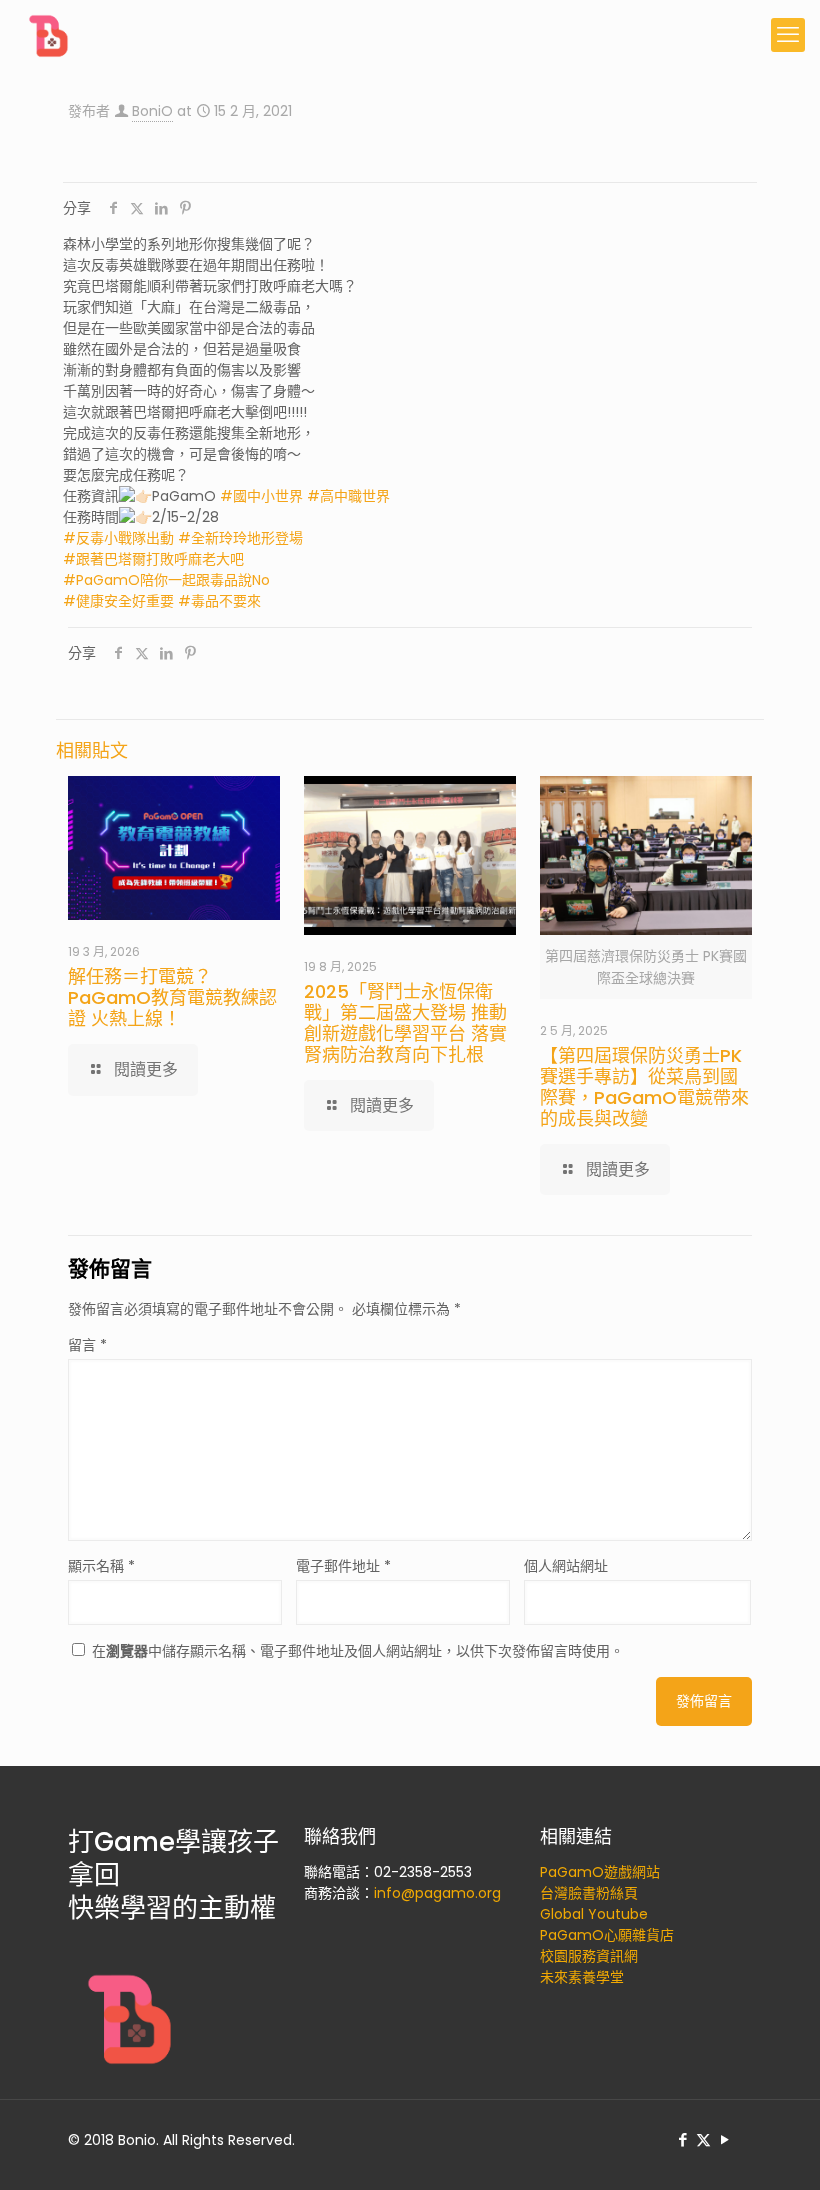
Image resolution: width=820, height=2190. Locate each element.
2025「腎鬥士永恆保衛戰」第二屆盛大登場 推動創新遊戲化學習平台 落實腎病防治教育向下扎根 (405, 1023)
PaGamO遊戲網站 (600, 1872)
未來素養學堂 (582, 1977)
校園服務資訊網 (589, 1956)
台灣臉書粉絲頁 (589, 1893)
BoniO (152, 111)
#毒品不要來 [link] (219, 601)
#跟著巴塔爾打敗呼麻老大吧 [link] (153, 559)
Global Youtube (594, 1914)
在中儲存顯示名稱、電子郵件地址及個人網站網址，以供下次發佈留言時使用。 (358, 1651)
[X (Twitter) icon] (703, 2139)
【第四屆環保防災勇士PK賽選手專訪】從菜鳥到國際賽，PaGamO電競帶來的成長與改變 (644, 1087)
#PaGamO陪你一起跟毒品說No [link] (166, 580)
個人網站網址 (566, 1566)
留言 (87, 1345)
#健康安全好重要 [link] (118, 601)
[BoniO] (50, 35)
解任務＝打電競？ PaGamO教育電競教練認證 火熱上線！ (172, 997)
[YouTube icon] (724, 2139)
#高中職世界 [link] (348, 496)
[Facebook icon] (682, 2139)
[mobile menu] (788, 35)
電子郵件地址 (343, 1566)
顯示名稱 (101, 1566)
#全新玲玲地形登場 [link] (240, 538)
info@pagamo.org (437, 1893)
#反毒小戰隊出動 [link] (118, 538)
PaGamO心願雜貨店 (607, 1935)
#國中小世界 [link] (261, 496)
